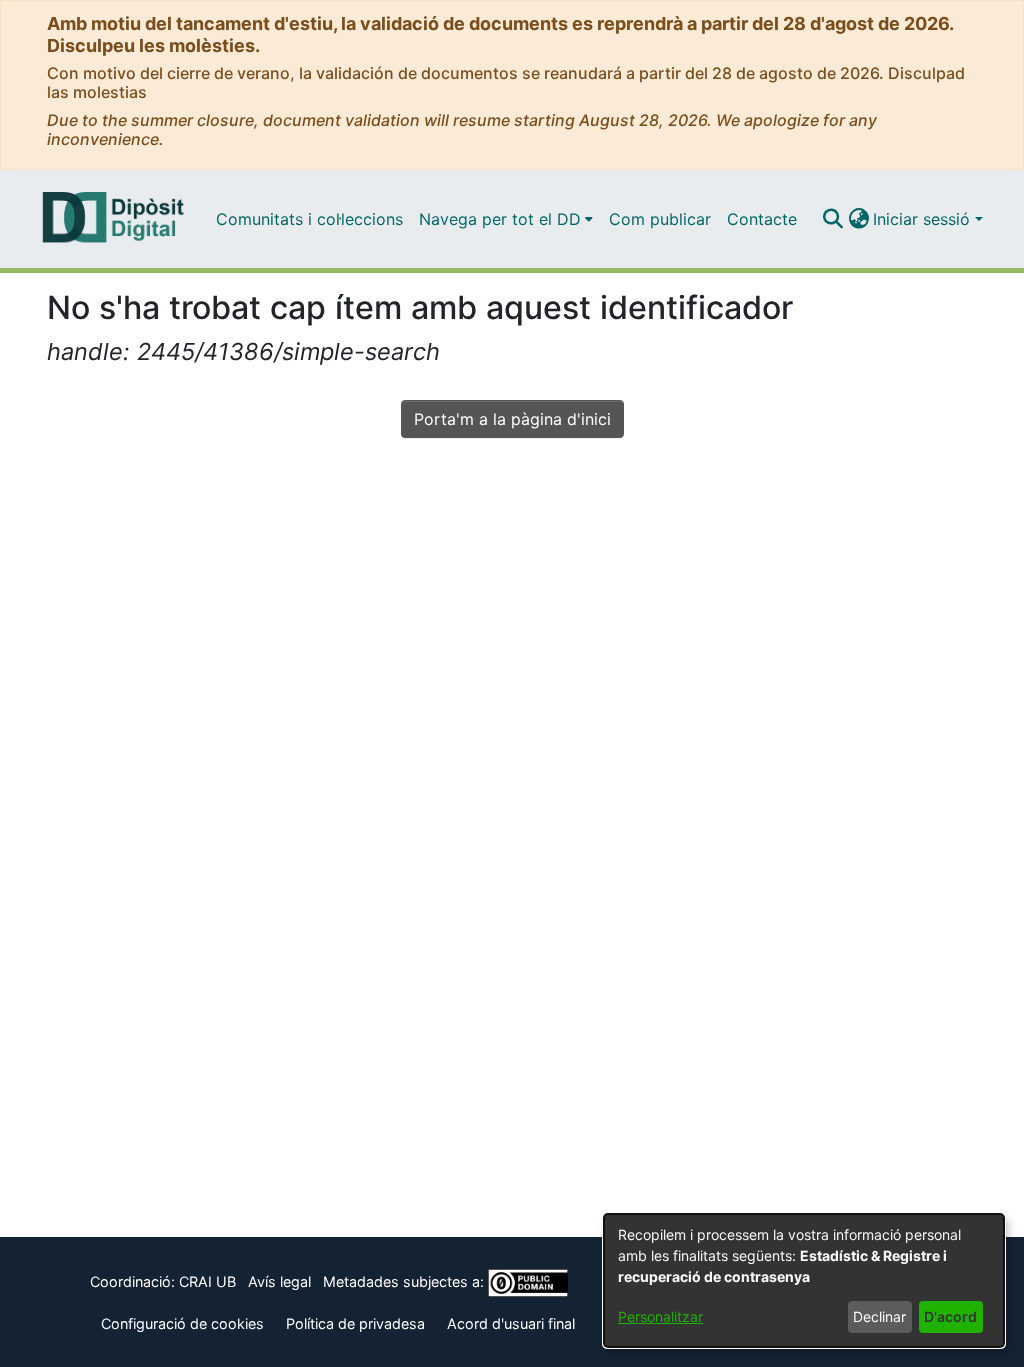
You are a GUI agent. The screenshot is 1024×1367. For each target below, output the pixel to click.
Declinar (879, 1316)
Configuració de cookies (182, 1323)
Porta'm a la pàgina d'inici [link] (512, 419)
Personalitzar (660, 1316)
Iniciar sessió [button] (924, 219)
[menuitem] (506, 219)
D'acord (950, 1316)
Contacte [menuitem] (762, 219)
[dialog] (804, 1280)
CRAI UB (207, 1281)
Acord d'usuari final (511, 1323)
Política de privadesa (355, 1323)
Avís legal (279, 1281)
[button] (832, 219)
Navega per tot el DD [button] (500, 219)
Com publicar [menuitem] (660, 219)
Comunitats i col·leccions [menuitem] (309, 219)
